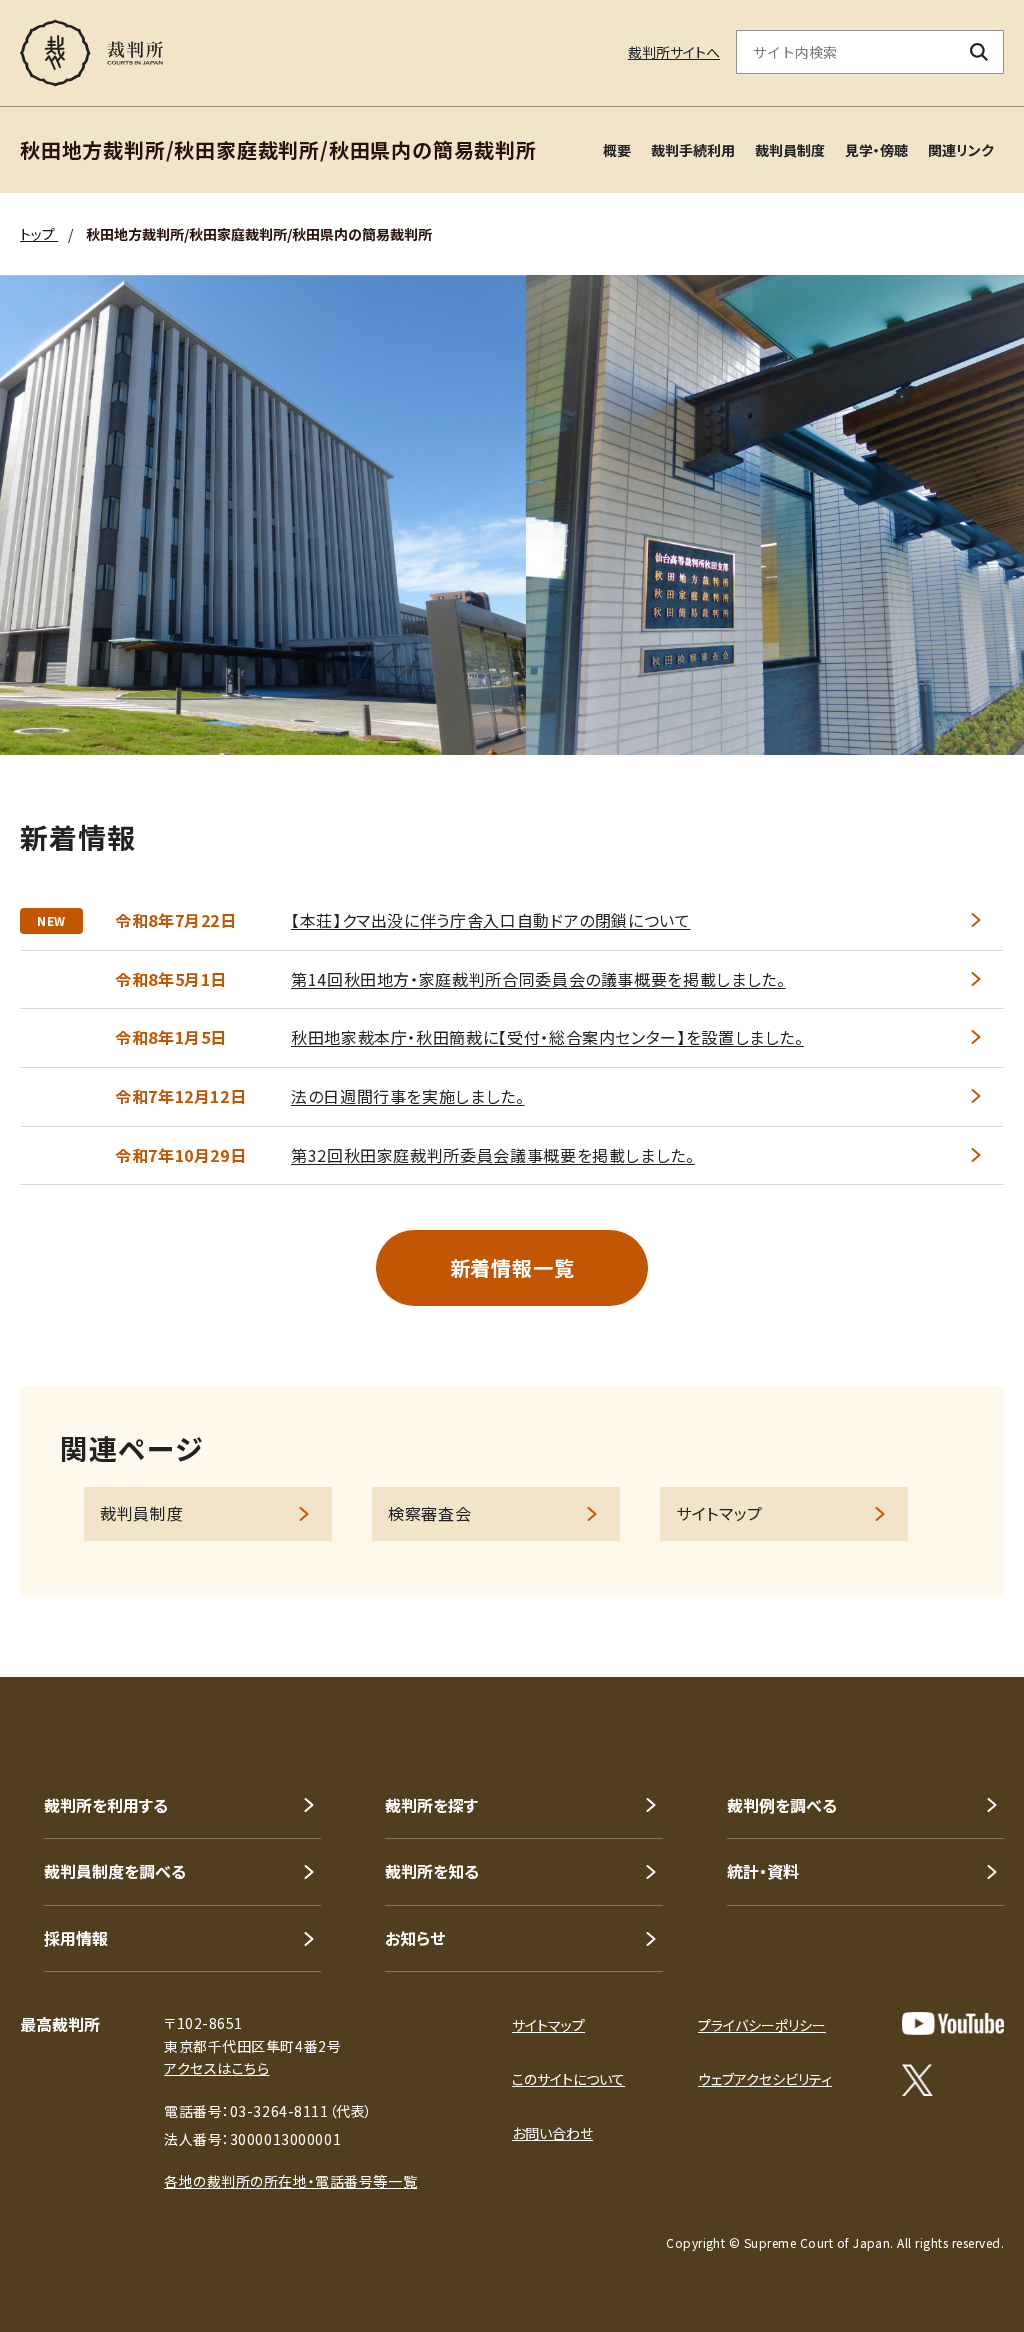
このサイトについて (568, 2079)
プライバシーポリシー (762, 2025)
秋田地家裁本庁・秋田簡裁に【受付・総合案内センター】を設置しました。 (547, 1037)
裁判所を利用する (106, 1805)
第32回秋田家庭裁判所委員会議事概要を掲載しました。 (493, 1155)
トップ (39, 234)
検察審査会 (429, 1513)
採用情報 (76, 1938)
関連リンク (961, 150)
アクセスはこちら (216, 2068)
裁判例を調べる (782, 1805)
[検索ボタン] (979, 52)
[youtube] (953, 2023)
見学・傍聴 (876, 150)
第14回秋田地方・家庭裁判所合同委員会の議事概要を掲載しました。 (538, 979)
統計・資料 (763, 1871)
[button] (952, 1605)
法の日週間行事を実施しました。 (408, 1096)
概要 (617, 150)
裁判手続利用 (693, 150)
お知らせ (415, 1938)
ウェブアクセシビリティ (765, 2079)
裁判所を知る (432, 1871)
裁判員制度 (790, 150)
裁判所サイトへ (674, 52)
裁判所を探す (431, 1805)
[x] (917, 2080)
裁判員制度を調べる (115, 1871)
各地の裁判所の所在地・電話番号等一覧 (290, 2181)
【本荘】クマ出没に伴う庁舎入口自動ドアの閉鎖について (491, 920)
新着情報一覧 (512, 1267)
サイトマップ (719, 1513)
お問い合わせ (552, 2133)
